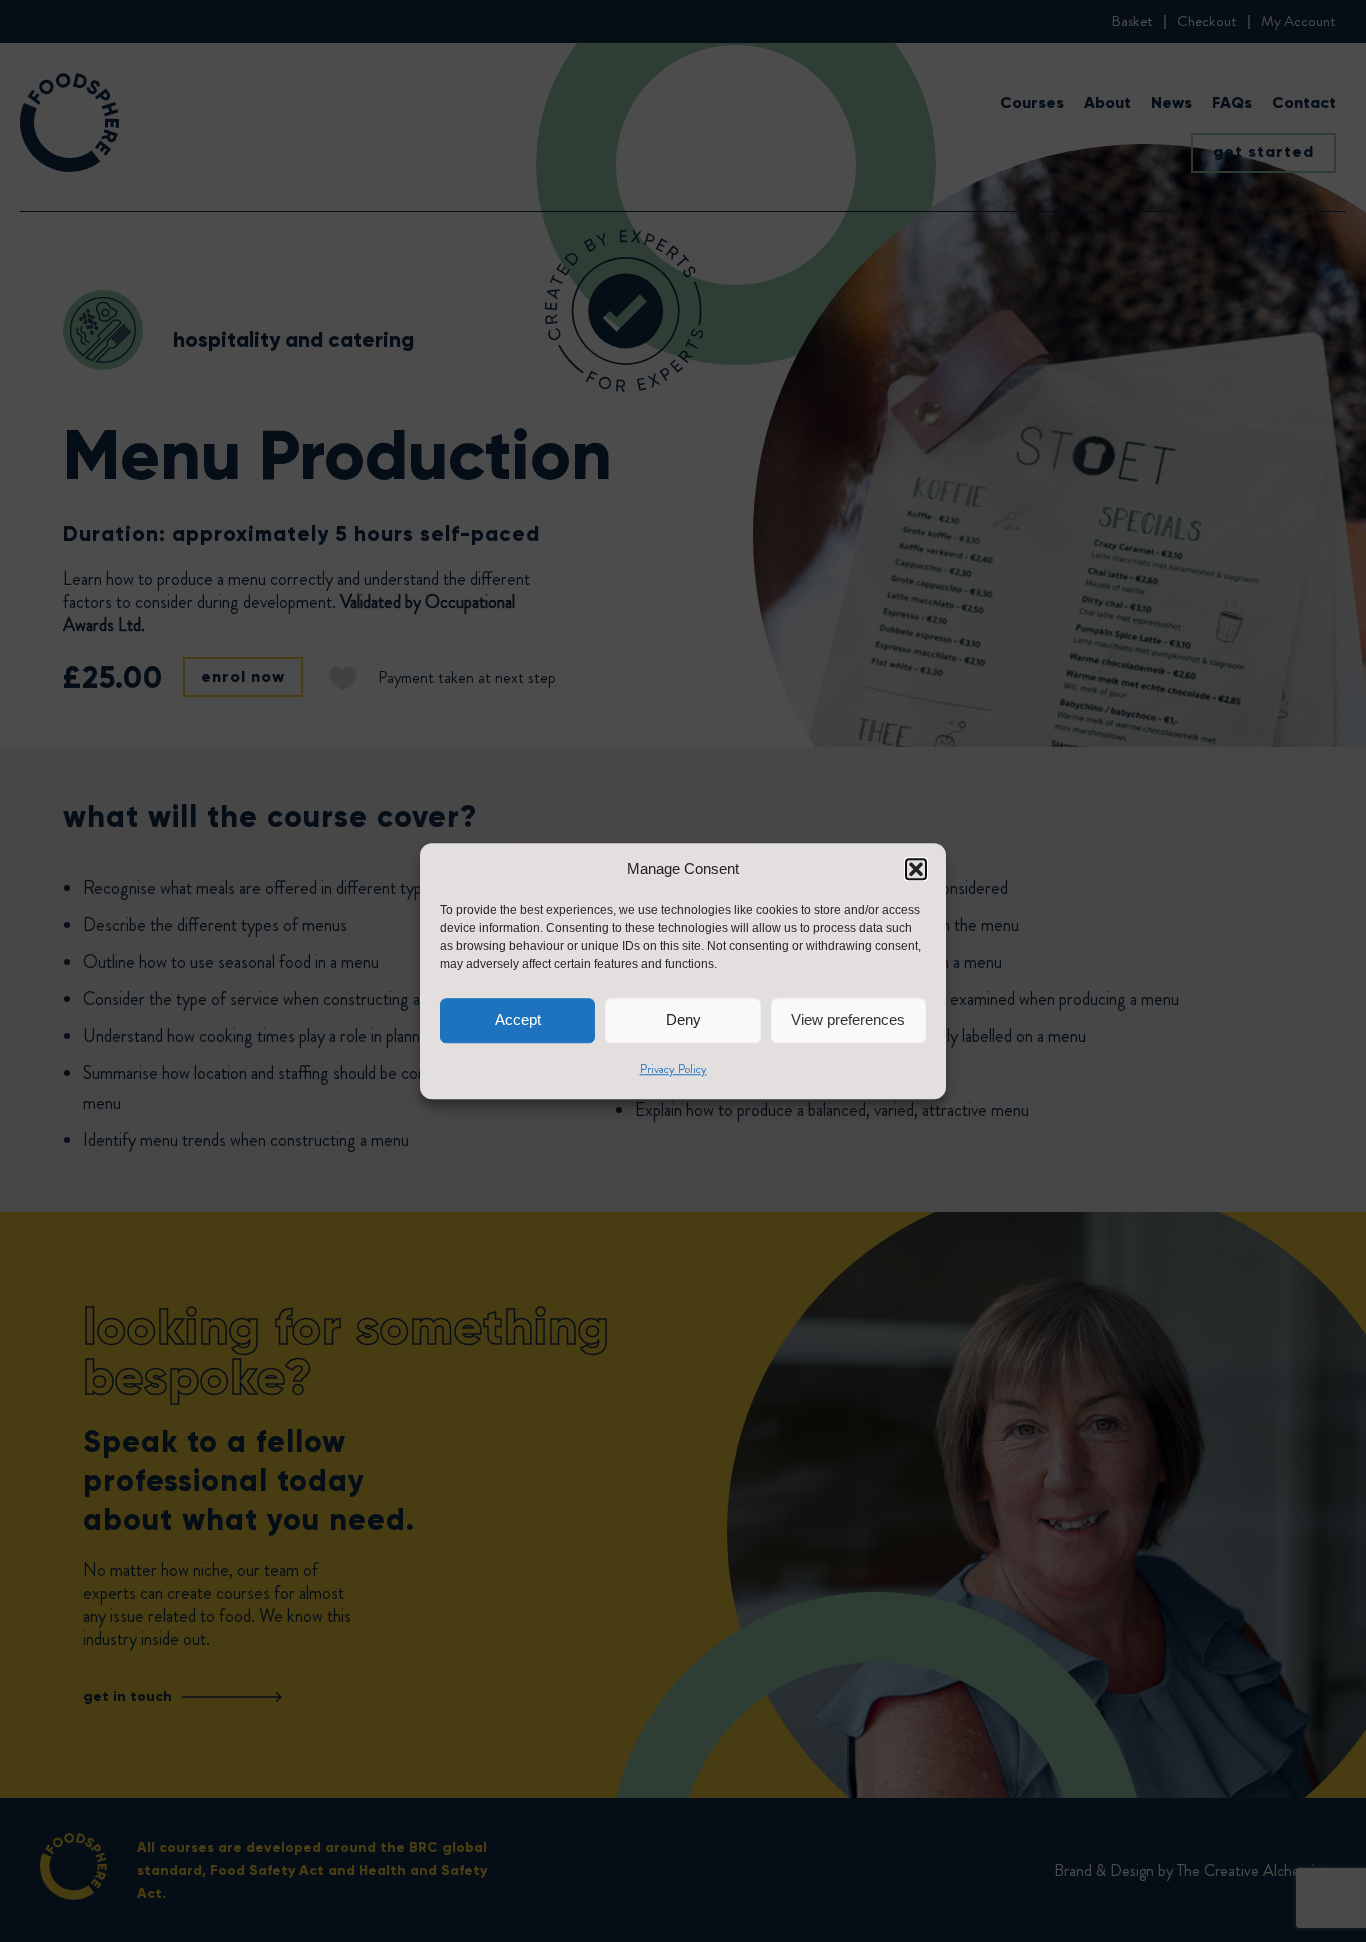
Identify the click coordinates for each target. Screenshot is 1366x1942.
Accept (518, 1019)
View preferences (848, 1019)
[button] (916, 870)
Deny (683, 1019)
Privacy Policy (673, 1069)
